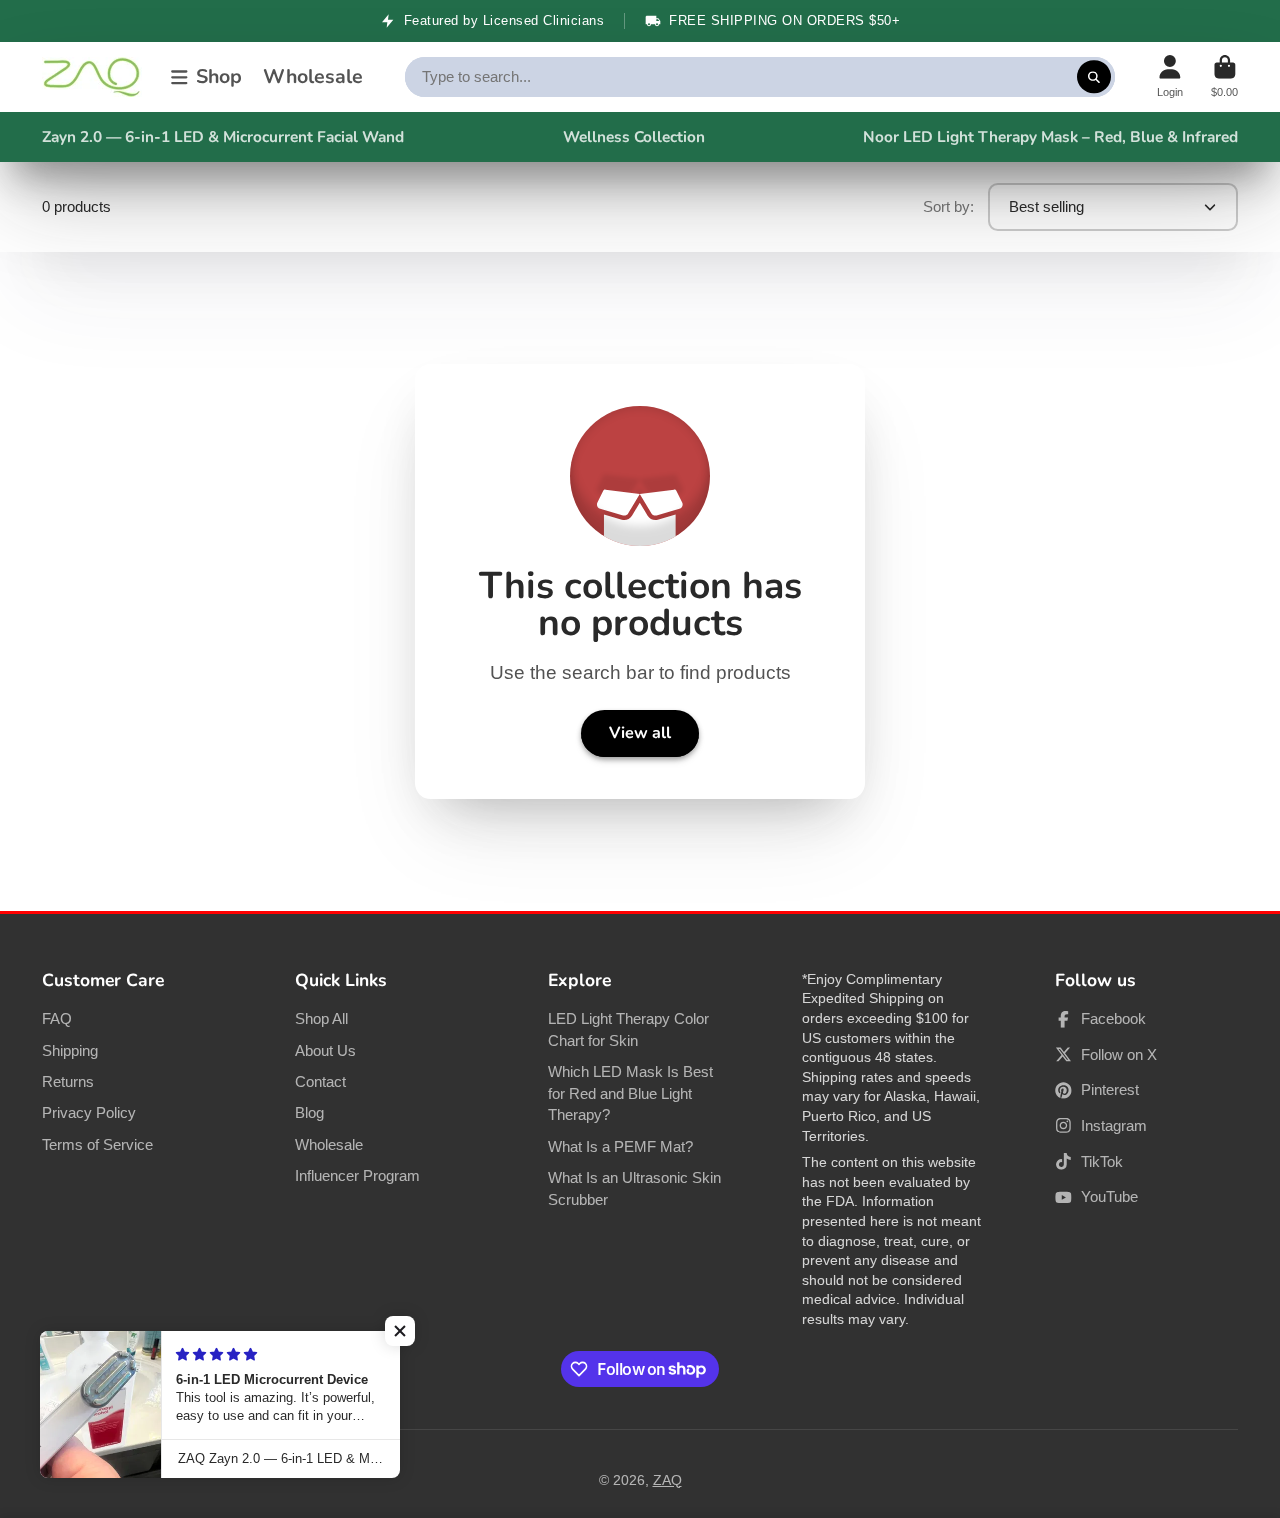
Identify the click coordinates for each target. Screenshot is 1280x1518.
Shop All (321, 1018)
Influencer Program (357, 1175)
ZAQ (667, 1480)
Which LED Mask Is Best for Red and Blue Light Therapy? (630, 1093)
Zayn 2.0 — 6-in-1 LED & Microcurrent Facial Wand (223, 136)
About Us (325, 1050)
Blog (309, 1112)
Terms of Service (97, 1144)
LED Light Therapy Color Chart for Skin (628, 1029)
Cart (1224, 76)
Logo (92, 77)
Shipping (70, 1050)
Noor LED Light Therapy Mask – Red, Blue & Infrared (1050, 136)
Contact (320, 1081)
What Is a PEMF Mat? (620, 1146)
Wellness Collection (634, 136)
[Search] (1094, 77)
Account (1170, 76)
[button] (400, 1331)
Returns (68, 1081)
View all (640, 733)
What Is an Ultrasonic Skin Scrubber (634, 1188)
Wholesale (313, 76)
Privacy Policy (89, 1112)
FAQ (57, 1018)
